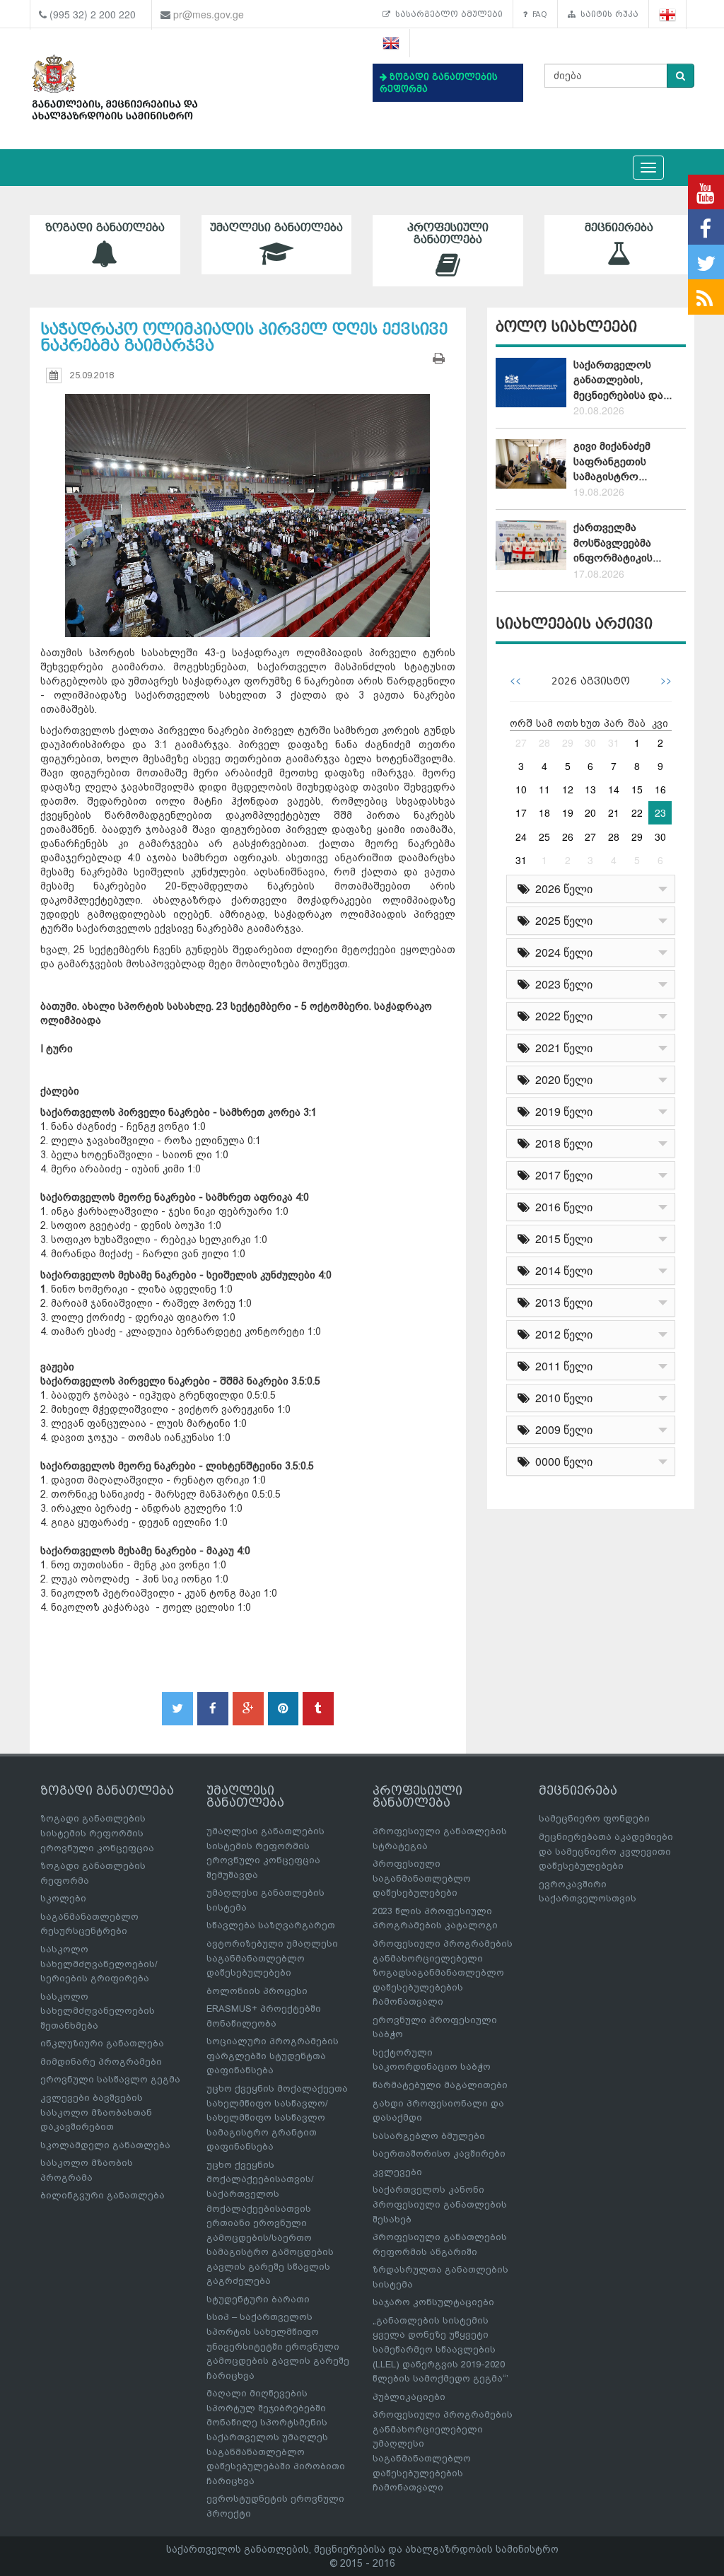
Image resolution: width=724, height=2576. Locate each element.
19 (568, 812)
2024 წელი (561, 952)
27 (521, 742)
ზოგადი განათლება (105, 228)
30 (590, 742)
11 (544, 789)
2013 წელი (561, 1302)
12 (568, 789)
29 (568, 742)
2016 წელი (561, 1207)
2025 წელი (561, 920)
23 (660, 812)
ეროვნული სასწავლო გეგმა (110, 2079)
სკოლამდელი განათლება (105, 2145)
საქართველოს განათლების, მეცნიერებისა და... (623, 380)
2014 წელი (561, 1270)
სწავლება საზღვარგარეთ (271, 1925)
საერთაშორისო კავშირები (439, 2154)
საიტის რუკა (607, 14)
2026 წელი (561, 888)
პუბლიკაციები (409, 2397)
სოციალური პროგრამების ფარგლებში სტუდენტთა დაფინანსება (273, 2056)
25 (544, 837)
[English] (391, 43)
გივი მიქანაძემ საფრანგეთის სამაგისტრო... (612, 461)
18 (544, 812)
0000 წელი (561, 1461)
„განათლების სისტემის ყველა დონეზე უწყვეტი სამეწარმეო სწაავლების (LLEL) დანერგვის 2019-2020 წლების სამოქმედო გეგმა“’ (440, 2349)
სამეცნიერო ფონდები (594, 1818)
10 (521, 789)
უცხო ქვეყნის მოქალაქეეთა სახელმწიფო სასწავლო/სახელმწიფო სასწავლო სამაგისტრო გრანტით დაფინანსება (277, 2117)
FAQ (537, 14)
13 (590, 789)
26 (568, 837)
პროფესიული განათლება (448, 234)
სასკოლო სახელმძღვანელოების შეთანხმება (98, 2011)
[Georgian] (668, 14)
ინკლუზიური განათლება (102, 2043)
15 (637, 789)
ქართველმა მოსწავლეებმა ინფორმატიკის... (617, 543)
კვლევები (397, 2172)
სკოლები (63, 1898)
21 (614, 812)
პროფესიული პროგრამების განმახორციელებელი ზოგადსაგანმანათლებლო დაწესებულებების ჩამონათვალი (443, 1972)
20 (590, 812)
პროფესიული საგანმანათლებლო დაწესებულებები (422, 1878)
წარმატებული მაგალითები (440, 2085)
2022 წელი (561, 1016)
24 (521, 837)
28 (544, 742)
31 (614, 742)
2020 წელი (561, 1079)
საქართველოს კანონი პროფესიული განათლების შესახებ (440, 2204)
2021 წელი (561, 1048)
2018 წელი (561, 1143)
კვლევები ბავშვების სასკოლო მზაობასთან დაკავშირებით (96, 2112)
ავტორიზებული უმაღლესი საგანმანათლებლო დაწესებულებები (272, 1958)
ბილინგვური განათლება (103, 2195)
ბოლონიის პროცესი (257, 1991)
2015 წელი (561, 1239)
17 (521, 812)
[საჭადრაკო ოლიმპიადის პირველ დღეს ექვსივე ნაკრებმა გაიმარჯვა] (248, 502)
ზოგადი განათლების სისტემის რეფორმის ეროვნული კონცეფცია (97, 1833)
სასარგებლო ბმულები (446, 14)
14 (614, 789)
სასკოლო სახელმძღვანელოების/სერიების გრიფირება (99, 1964)
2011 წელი (561, 1366)
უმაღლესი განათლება (276, 228)
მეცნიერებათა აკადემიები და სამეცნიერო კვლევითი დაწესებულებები (606, 1851)
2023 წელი (561, 984)
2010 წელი (561, 1398)
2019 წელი (561, 1111)
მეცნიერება (619, 228)
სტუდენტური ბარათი (258, 2299)
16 (660, 789)
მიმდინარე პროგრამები (101, 2062)
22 (637, 812)
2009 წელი (561, 1429)
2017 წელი (561, 1175)
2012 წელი (561, 1334)
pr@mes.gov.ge (209, 14)
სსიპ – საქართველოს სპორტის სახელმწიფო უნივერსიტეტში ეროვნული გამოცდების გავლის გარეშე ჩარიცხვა (278, 2346)
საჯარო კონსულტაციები (433, 2302)
